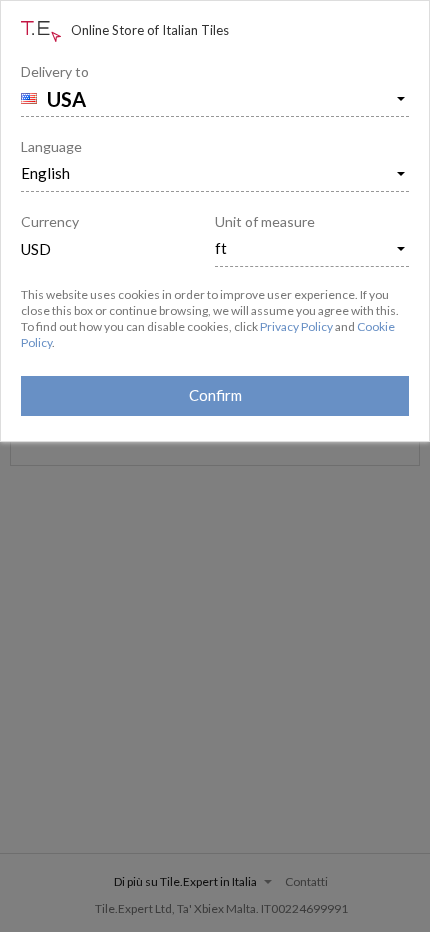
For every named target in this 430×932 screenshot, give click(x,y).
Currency (50, 221)
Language (51, 146)
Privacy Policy (296, 326)
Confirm (215, 395)
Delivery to (55, 71)
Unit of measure (265, 221)
